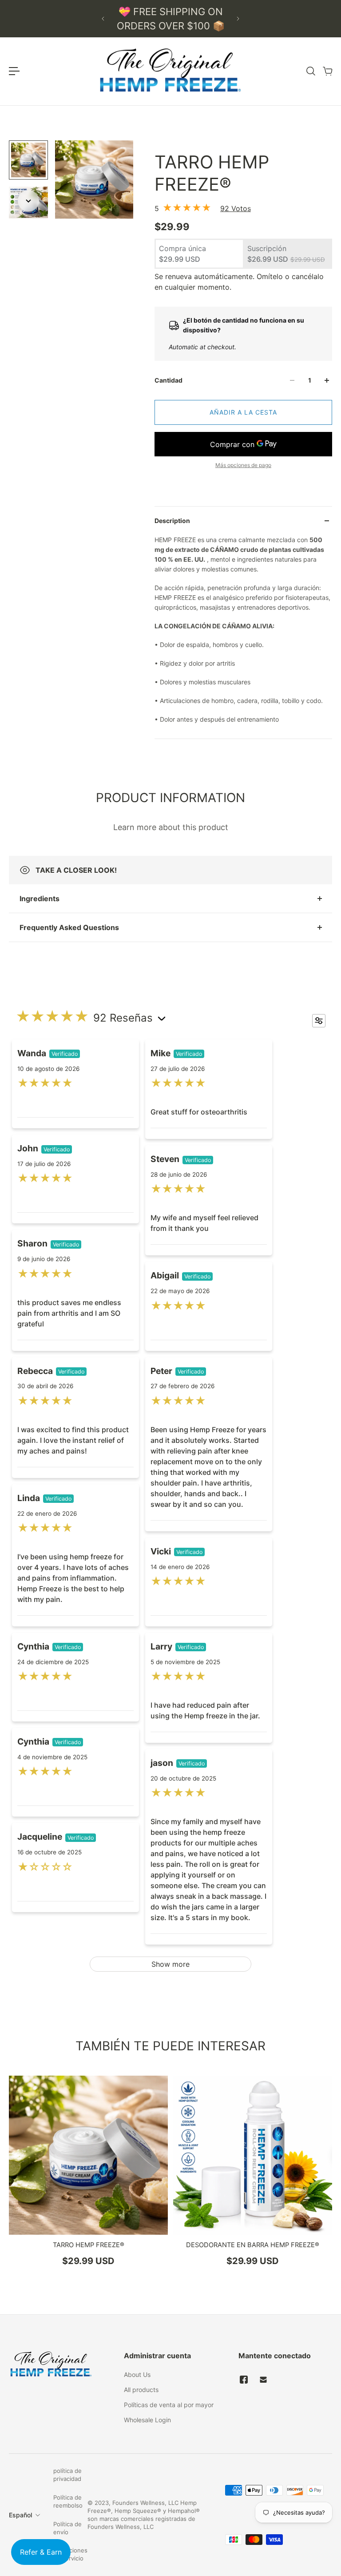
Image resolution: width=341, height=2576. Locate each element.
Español (20, 2515)
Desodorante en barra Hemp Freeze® (253, 2245)
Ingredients (40, 899)
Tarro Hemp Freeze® (89, 2245)
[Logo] (170, 71)
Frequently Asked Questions (69, 927)
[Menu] (14, 71)
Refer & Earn (41, 2552)
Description (172, 521)
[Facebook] (244, 2380)
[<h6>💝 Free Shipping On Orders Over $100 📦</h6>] (170, 19)
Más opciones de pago (243, 465)
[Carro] (327, 71)
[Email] (263, 2380)
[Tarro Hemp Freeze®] (88, 2155)
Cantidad (169, 380)
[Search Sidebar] (310, 71)
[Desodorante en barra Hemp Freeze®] (253, 2155)
